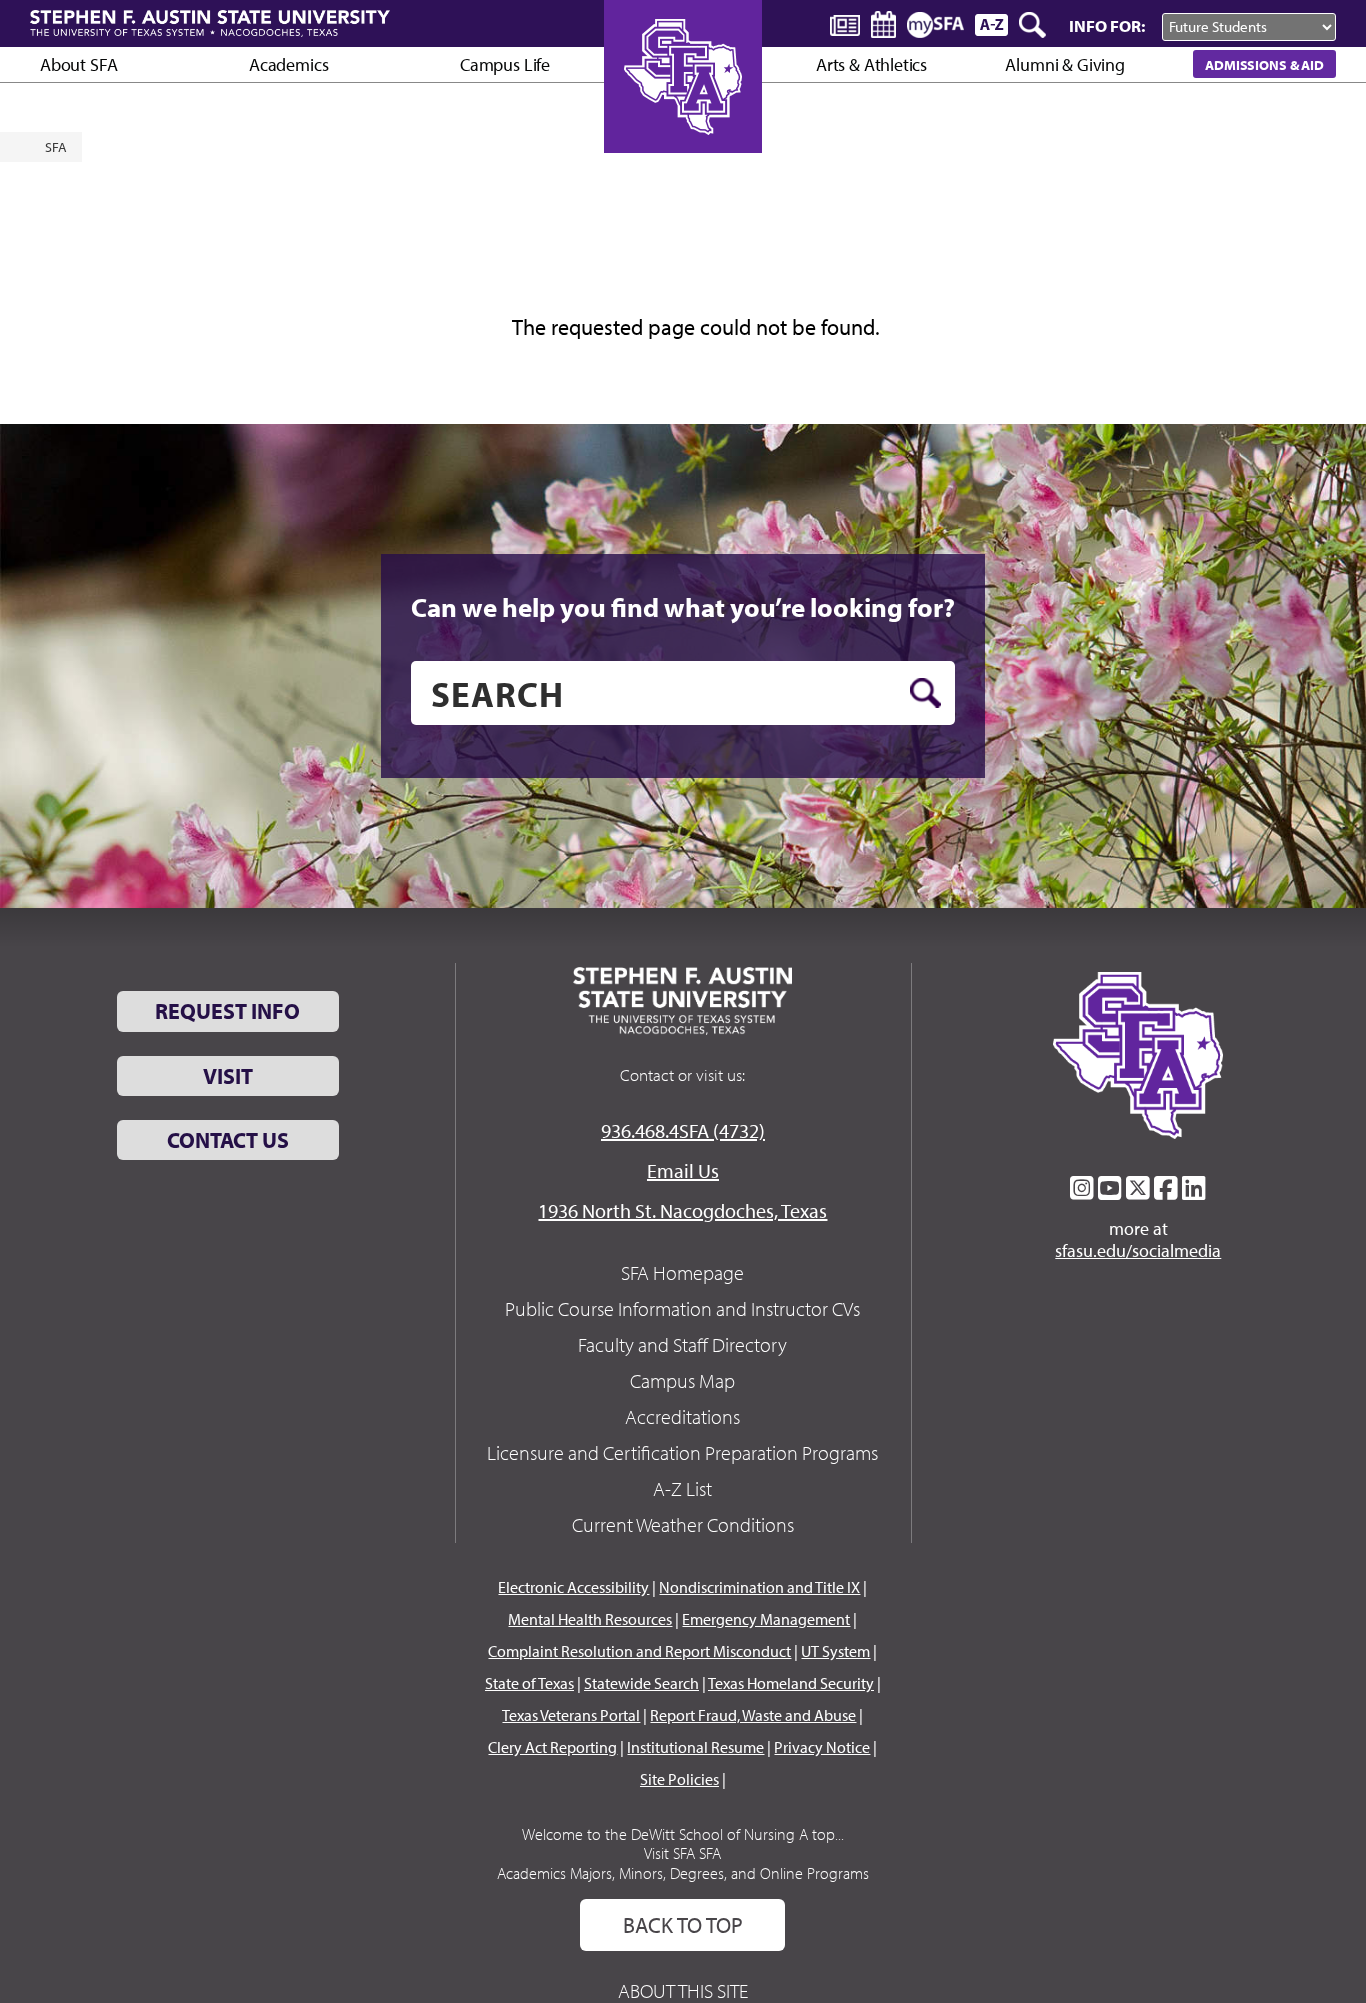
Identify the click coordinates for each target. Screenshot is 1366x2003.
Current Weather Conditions (683, 1524)
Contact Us (228, 1140)
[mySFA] (935, 25)
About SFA (78, 64)
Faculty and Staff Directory (682, 1344)
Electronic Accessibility (573, 1587)
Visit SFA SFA (682, 1853)
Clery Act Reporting (552, 1747)
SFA (56, 147)
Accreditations (682, 1416)
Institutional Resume (695, 1747)
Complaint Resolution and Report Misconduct (639, 1651)
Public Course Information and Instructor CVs (682, 1308)
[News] (845, 24)
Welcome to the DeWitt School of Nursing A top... (683, 1834)
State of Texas (529, 1683)
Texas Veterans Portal (571, 1715)
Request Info (227, 1011)
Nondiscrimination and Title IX (759, 1587)
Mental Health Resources (590, 1619)
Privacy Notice (822, 1747)
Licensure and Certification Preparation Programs (682, 1452)
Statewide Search (641, 1683)
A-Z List (682, 1488)
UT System (835, 1651)
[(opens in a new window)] (1082, 1188)
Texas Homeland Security (791, 1683)
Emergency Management (766, 1619)
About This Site (683, 1990)
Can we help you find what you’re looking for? (683, 607)
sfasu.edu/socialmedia (1138, 1251)
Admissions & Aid (1264, 64)
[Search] (1034, 25)
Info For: (1107, 25)
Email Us (683, 1170)
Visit (228, 1076)
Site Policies (679, 1779)
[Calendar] (883, 24)
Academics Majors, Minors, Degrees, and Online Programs (683, 1873)
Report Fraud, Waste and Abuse (753, 1715)
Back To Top (683, 1925)
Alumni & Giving (1064, 64)
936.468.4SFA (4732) (683, 1130)
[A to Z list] (991, 24)
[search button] (925, 693)
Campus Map (682, 1380)
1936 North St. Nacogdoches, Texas (682, 1210)
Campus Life (505, 64)
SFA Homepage (682, 1272)
